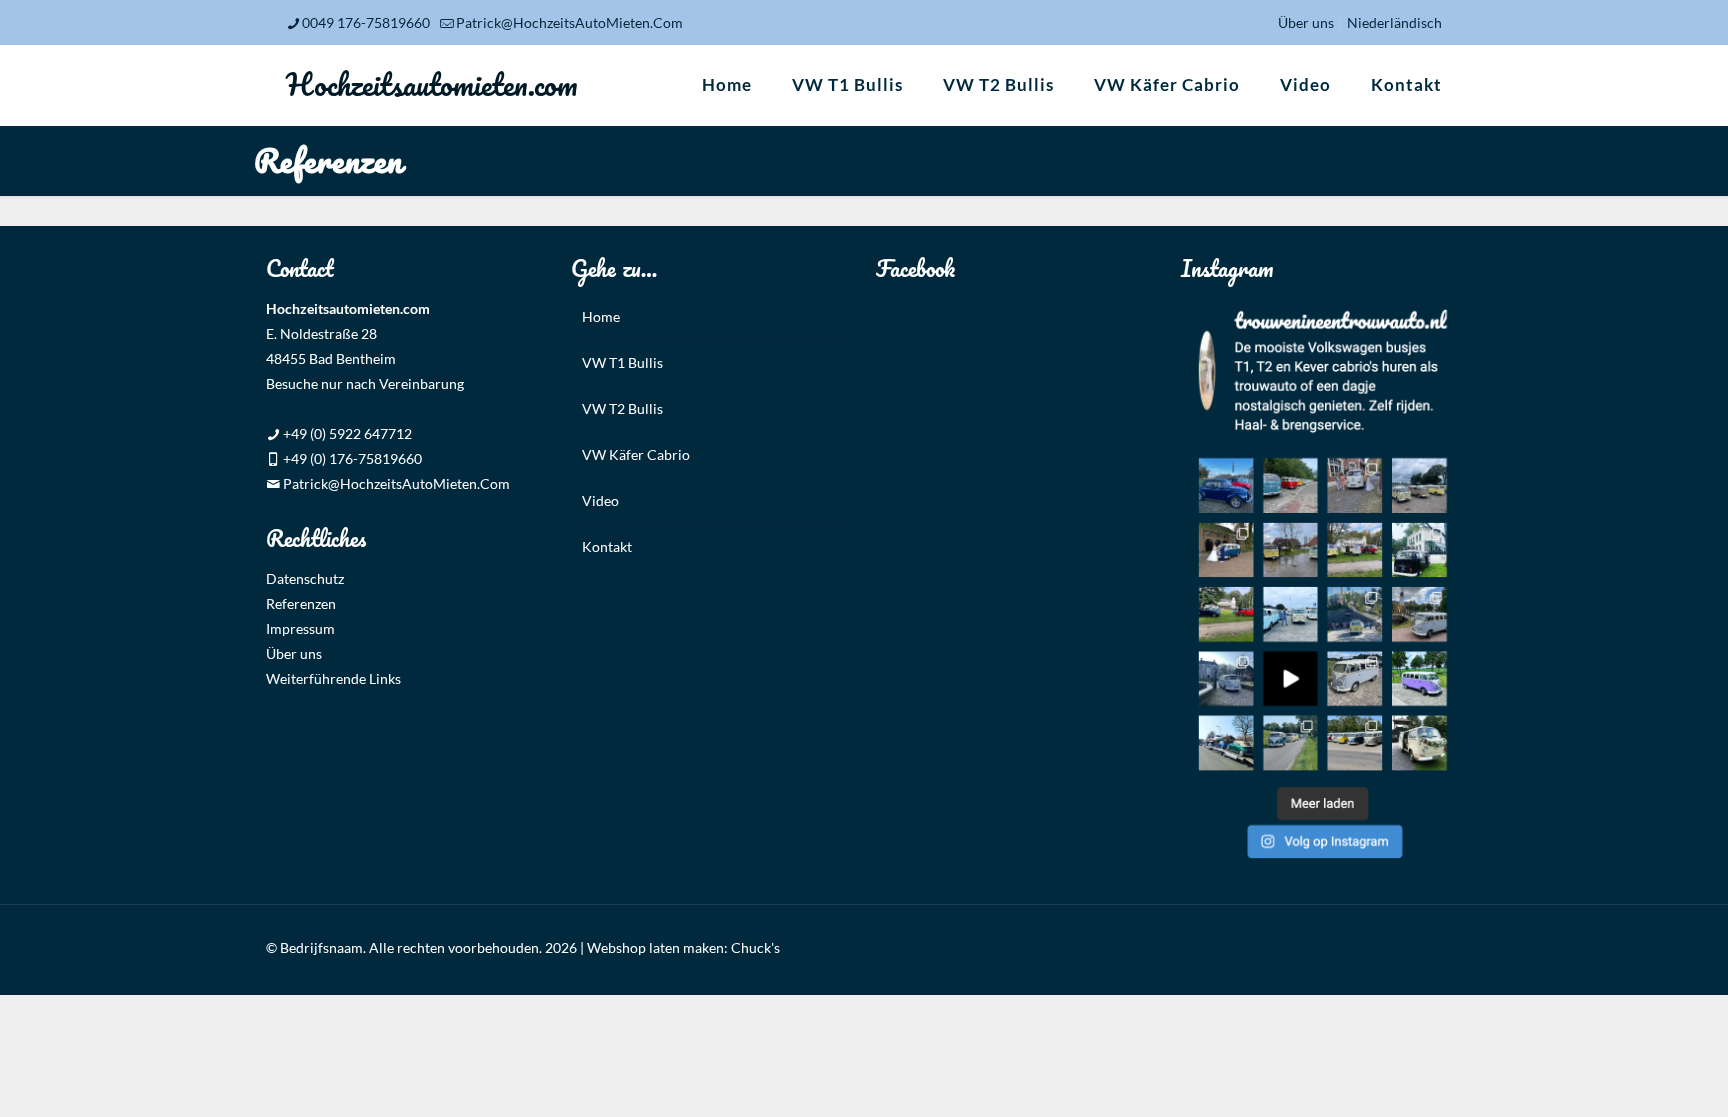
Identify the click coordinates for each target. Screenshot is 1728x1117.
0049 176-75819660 (366, 22)
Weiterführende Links (333, 678)
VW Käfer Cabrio (636, 454)
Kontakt (607, 546)
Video (600, 500)
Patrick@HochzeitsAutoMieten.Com (569, 22)
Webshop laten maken (655, 947)
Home (601, 316)
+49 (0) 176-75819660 (351, 458)
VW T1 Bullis (622, 362)
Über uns (1306, 22)
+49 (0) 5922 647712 (346, 433)
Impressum (300, 628)
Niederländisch (1394, 22)
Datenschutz (305, 578)
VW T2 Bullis (622, 408)
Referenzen (301, 603)
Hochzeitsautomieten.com (432, 84)
